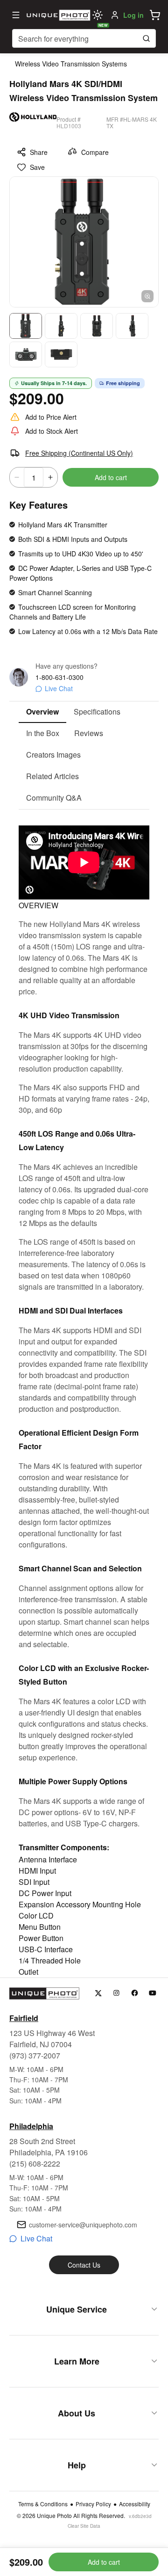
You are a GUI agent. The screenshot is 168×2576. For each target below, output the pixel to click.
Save (37, 167)
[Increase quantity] (50, 477)
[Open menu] (16, 15)
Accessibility (135, 2504)
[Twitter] (98, 1993)
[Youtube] (153, 1993)
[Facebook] (135, 1993)
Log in (133, 15)
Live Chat (59, 688)
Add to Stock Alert (52, 431)
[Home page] (57, 15)
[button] (155, 15)
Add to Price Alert (51, 417)
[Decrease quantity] (17, 477)
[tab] (42, 712)
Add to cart (111, 477)
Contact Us (84, 2265)
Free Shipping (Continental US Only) (79, 453)
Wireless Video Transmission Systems (71, 64)
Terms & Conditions (43, 2504)
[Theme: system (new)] (98, 15)
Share (39, 152)
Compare (95, 152)
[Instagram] (116, 1993)
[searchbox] (84, 38)
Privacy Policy (93, 2504)
